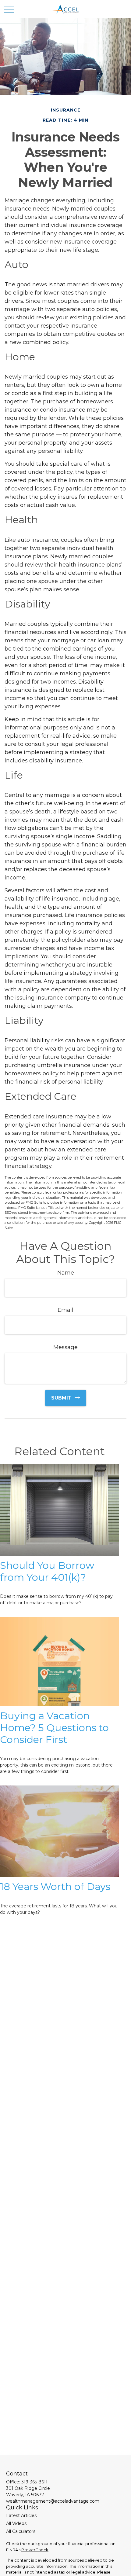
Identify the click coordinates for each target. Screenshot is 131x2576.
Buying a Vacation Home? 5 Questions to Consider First (54, 1728)
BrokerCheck (35, 2550)
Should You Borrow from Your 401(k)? (47, 1571)
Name (66, 1273)
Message (65, 1347)
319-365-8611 (34, 2482)
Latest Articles (21, 2515)
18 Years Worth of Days (55, 1886)
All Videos (16, 2523)
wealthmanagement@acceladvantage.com (53, 2501)
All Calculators (21, 2531)
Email (65, 1310)
